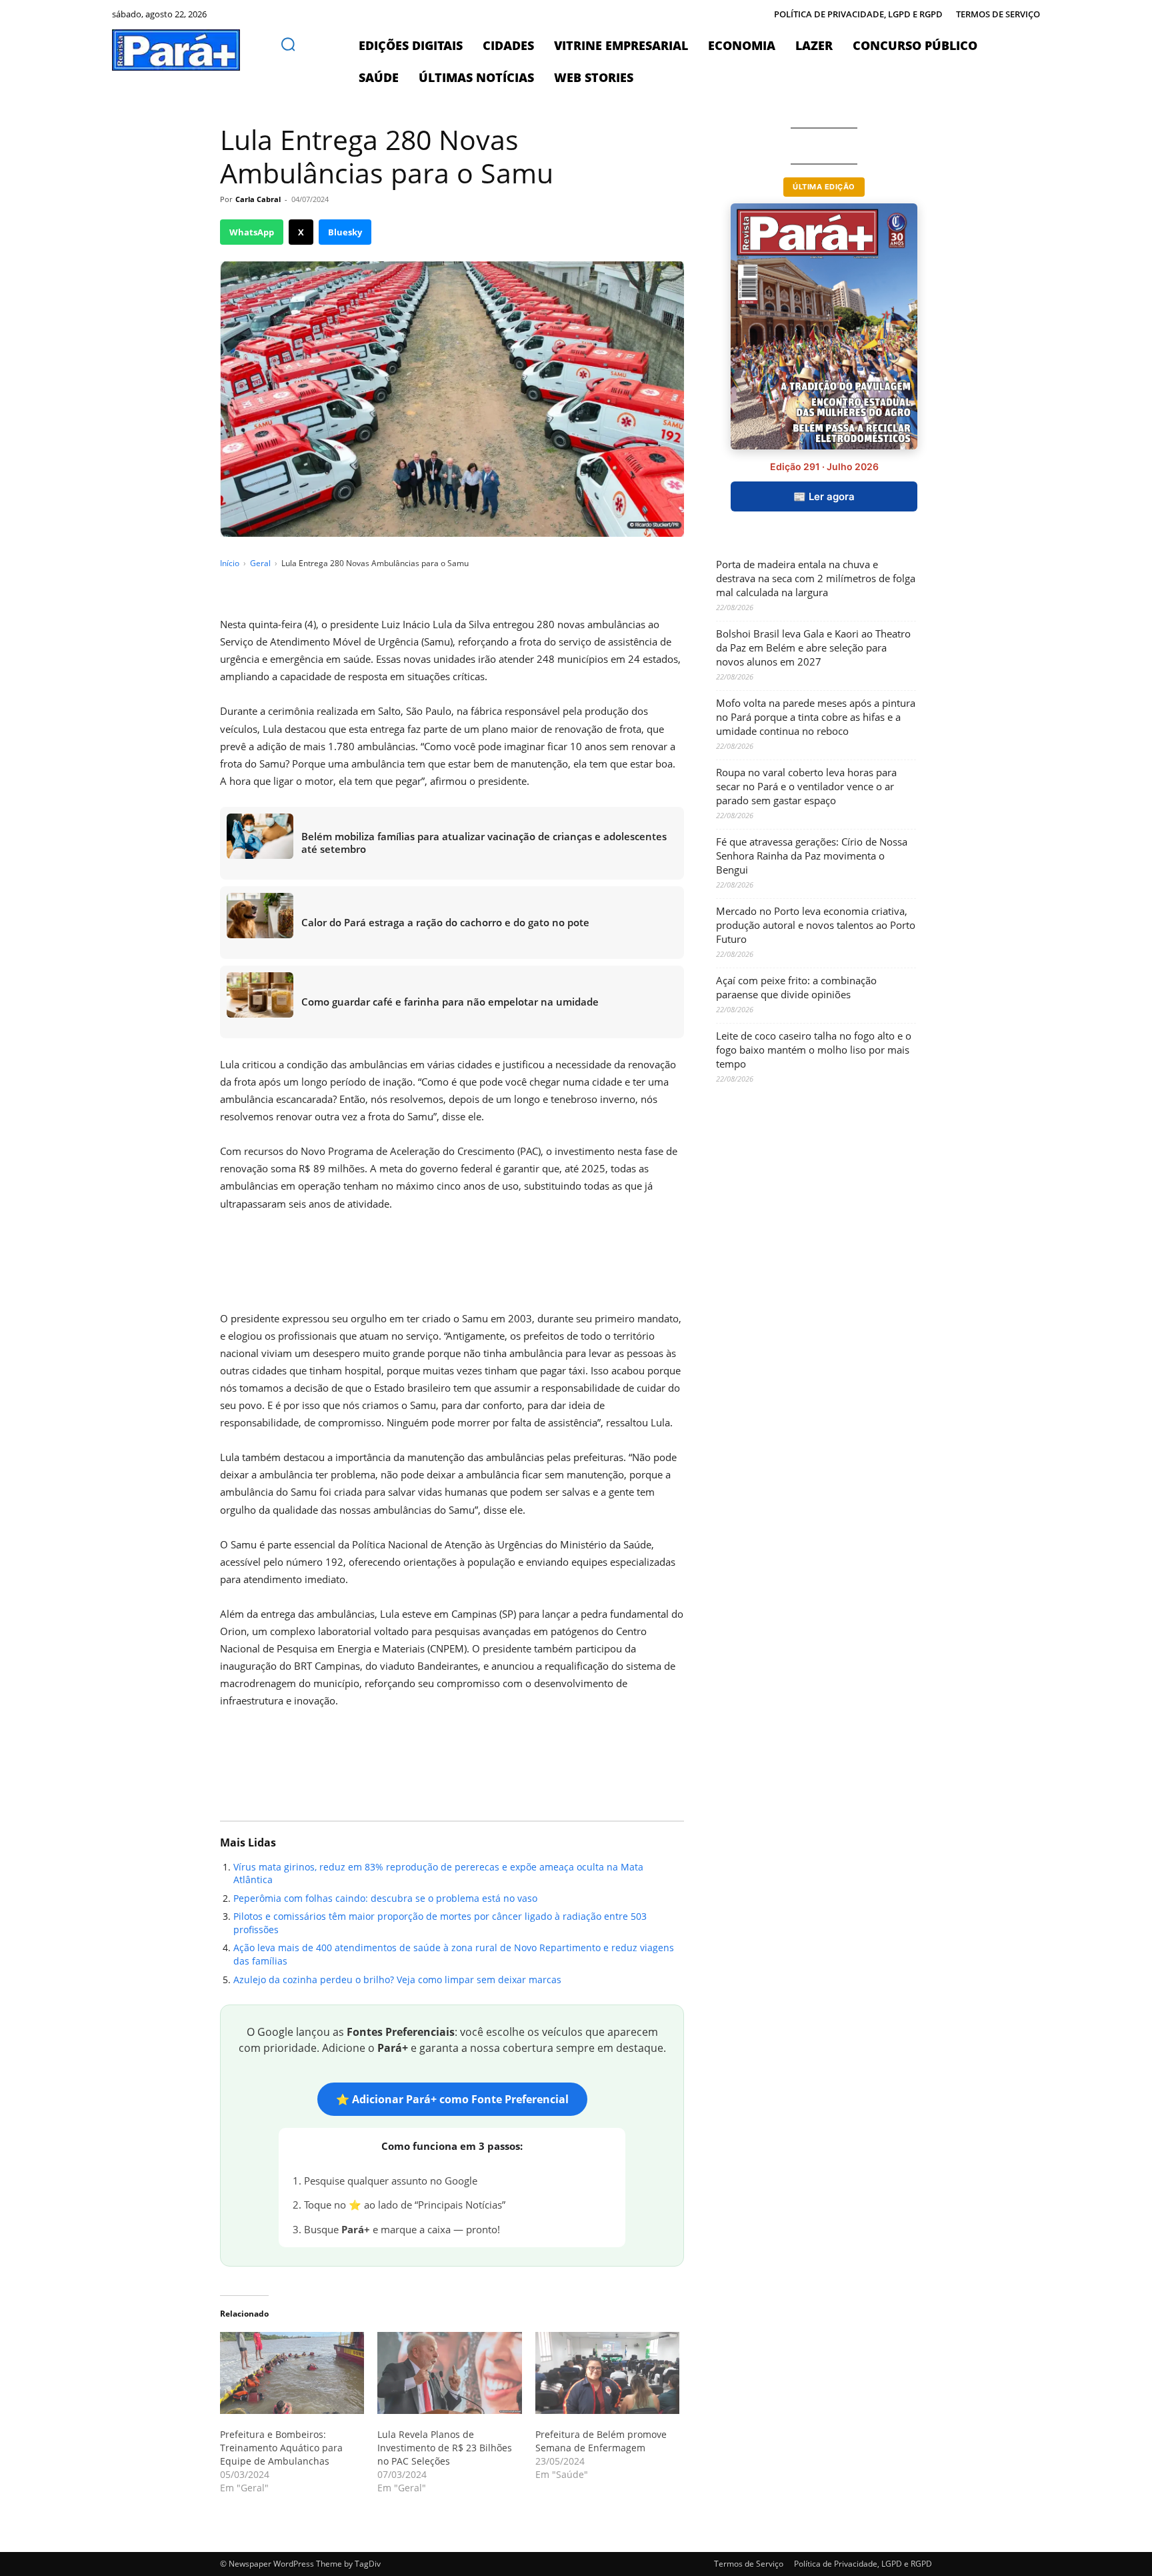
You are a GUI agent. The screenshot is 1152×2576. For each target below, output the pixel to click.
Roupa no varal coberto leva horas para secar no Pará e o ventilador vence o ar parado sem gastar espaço (806, 786)
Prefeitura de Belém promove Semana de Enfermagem (601, 2441)
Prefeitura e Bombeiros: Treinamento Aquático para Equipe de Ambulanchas (281, 2448)
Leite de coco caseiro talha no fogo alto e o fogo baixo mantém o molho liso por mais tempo (814, 1050)
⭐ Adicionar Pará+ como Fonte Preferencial (452, 2099)
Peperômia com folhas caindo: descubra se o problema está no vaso (385, 1898)
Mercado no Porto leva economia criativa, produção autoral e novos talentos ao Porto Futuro (816, 925)
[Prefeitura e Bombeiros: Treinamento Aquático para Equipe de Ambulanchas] (292, 2373)
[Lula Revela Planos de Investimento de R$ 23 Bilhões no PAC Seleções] (449, 2373)
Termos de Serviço (749, 2564)
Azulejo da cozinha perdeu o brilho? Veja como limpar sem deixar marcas (397, 1980)
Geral (260, 563)
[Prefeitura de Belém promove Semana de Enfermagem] (607, 2373)
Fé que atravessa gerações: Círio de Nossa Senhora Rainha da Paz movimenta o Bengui (812, 856)
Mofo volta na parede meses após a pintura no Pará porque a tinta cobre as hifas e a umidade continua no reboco (816, 717)
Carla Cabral (258, 199)
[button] (288, 44)
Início (230, 563)
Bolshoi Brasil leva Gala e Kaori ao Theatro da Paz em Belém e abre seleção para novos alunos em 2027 (813, 648)
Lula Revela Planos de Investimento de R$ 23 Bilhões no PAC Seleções (445, 2448)
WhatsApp (252, 232)
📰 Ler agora (824, 496)
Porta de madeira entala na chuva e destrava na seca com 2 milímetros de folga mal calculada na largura (816, 578)
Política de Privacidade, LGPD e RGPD (863, 2564)
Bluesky (345, 232)
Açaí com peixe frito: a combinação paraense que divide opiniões (796, 987)
